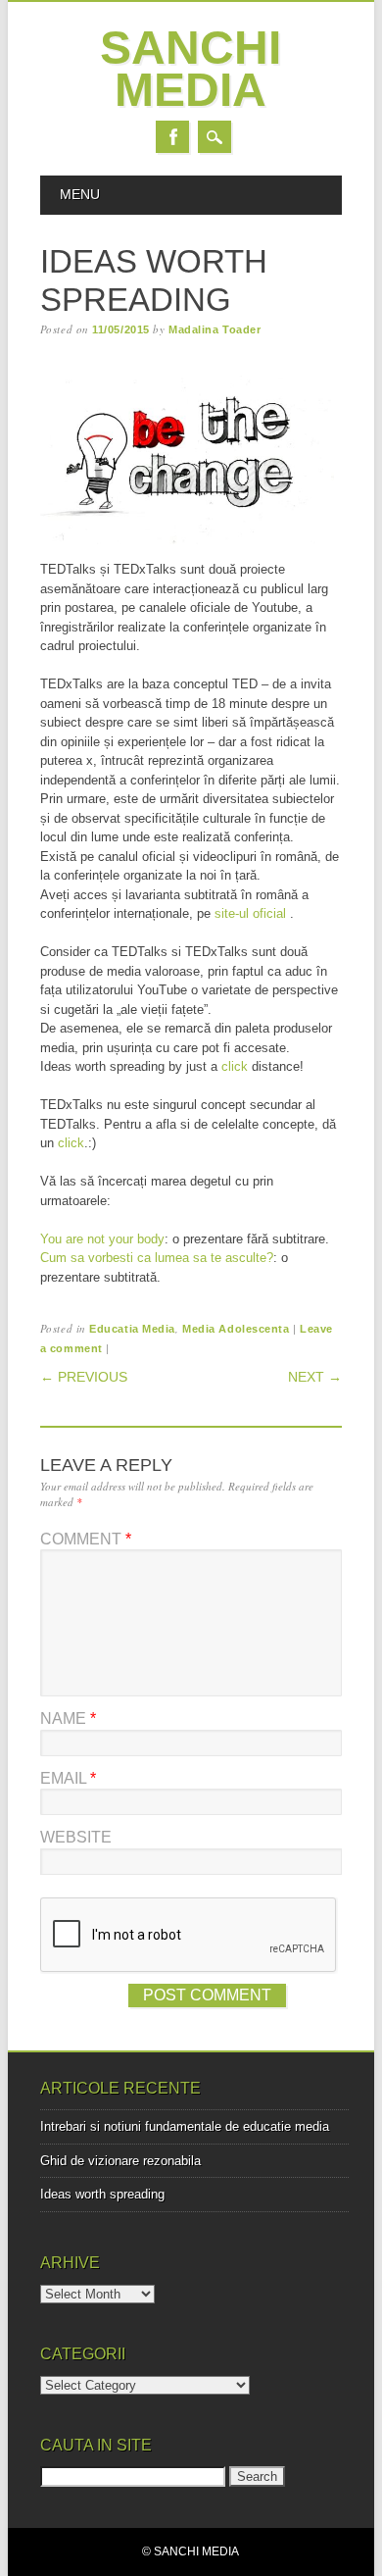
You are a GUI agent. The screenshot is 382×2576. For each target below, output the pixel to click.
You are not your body (102, 1239)
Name (68, 1718)
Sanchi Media (191, 69)
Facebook (172, 137)
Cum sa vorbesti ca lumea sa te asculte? (157, 1258)
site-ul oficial (250, 913)
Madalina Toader (215, 329)
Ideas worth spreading (102, 2194)
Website (76, 1837)
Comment (86, 1539)
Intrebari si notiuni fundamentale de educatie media (185, 2126)
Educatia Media (132, 1329)
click (235, 1066)
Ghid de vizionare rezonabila (120, 2161)
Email (68, 1778)
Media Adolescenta (236, 1329)
